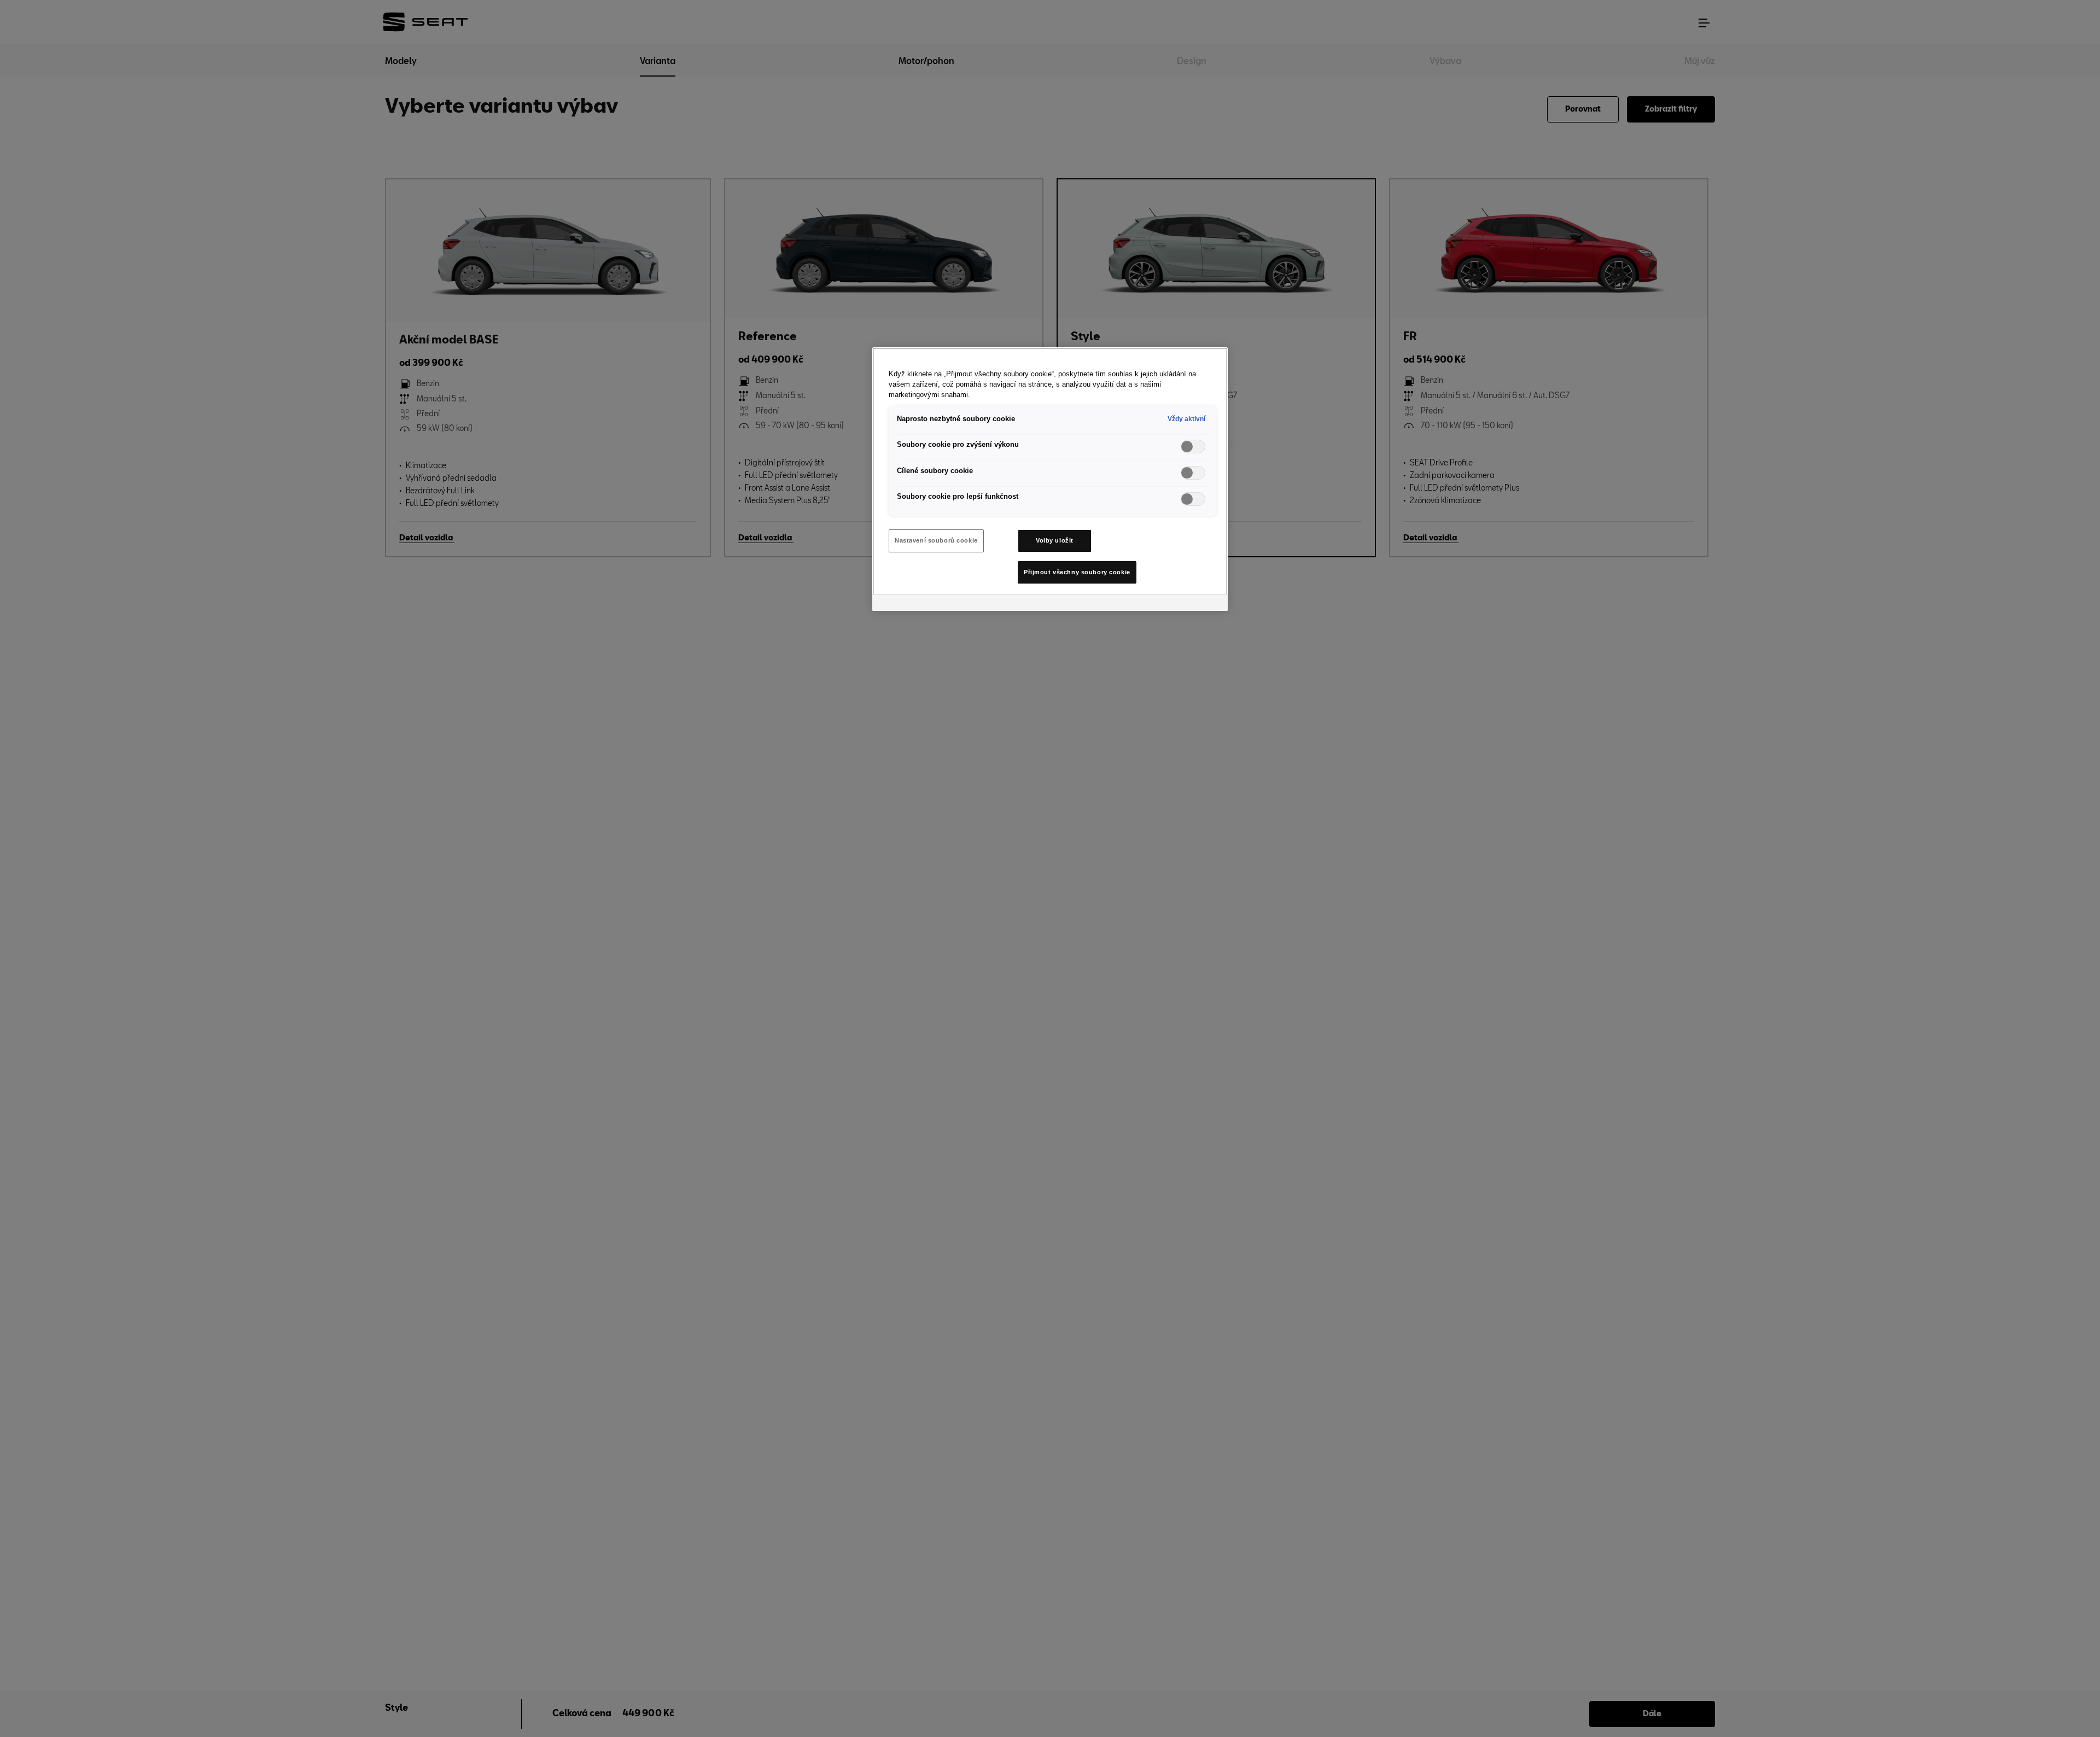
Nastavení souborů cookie (936, 540)
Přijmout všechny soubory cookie (1077, 572)
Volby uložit (1055, 540)
